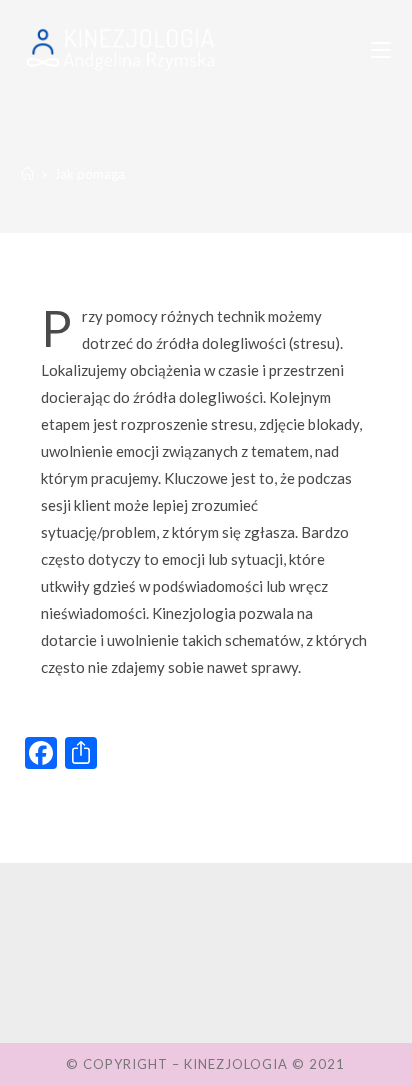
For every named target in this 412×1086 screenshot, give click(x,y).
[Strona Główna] (27, 174)
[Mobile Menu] (381, 50)
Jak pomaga (89, 174)
